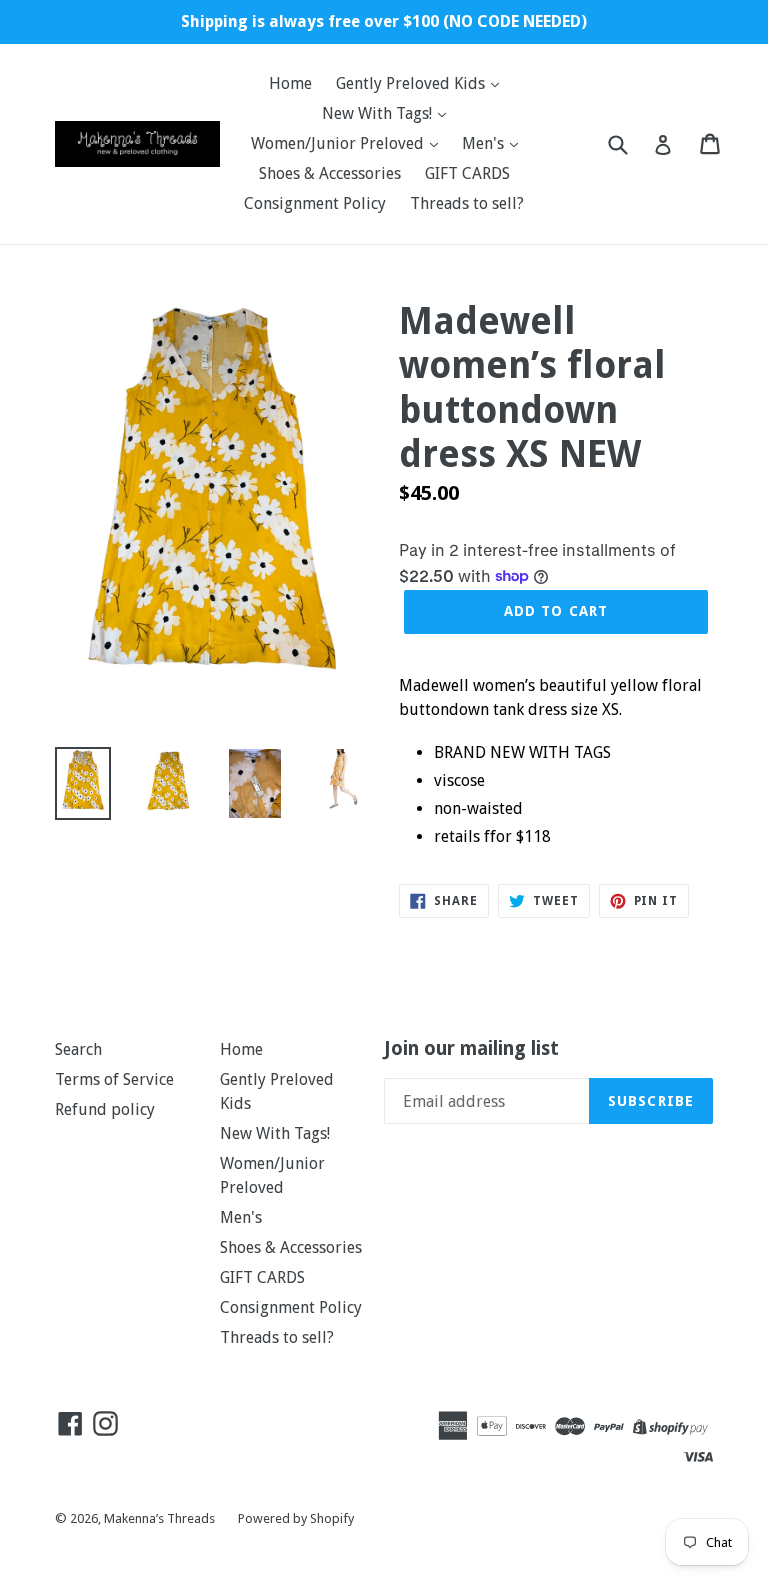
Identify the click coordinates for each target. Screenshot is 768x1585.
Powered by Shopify (296, 1518)
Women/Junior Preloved (339, 143)
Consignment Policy (315, 203)
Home (290, 83)
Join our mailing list (471, 1049)
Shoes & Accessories (330, 173)
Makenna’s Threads (161, 1518)
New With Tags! (379, 113)
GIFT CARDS (467, 173)
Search (78, 1049)
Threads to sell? (467, 203)
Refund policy (105, 1109)
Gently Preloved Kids (412, 83)
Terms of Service (114, 1079)
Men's (485, 143)
